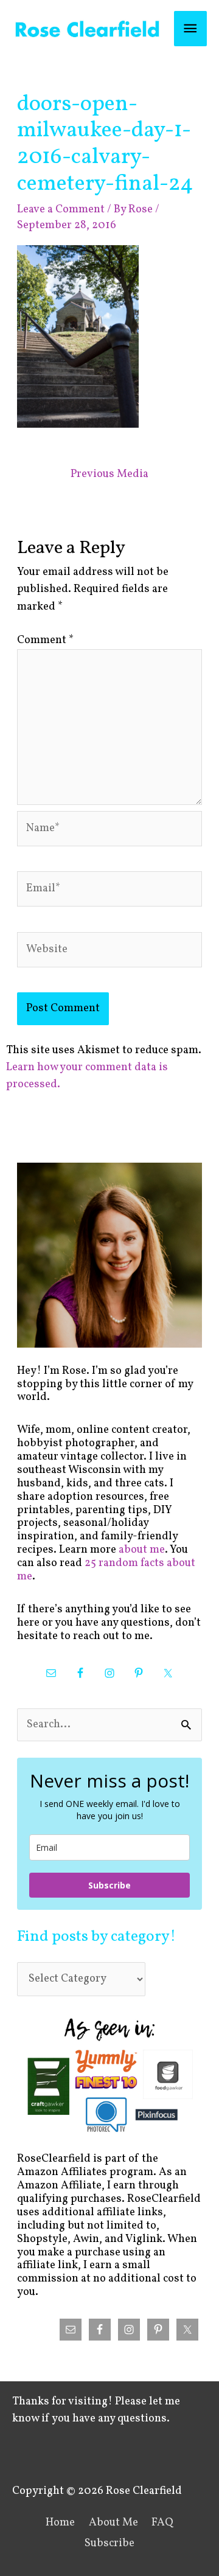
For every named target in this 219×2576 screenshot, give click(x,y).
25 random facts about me (106, 1570)
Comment (45, 640)
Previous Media (109, 474)
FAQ (162, 2523)
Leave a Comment (61, 210)
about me (142, 1550)
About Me (113, 2523)
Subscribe (109, 1885)
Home (60, 2523)
